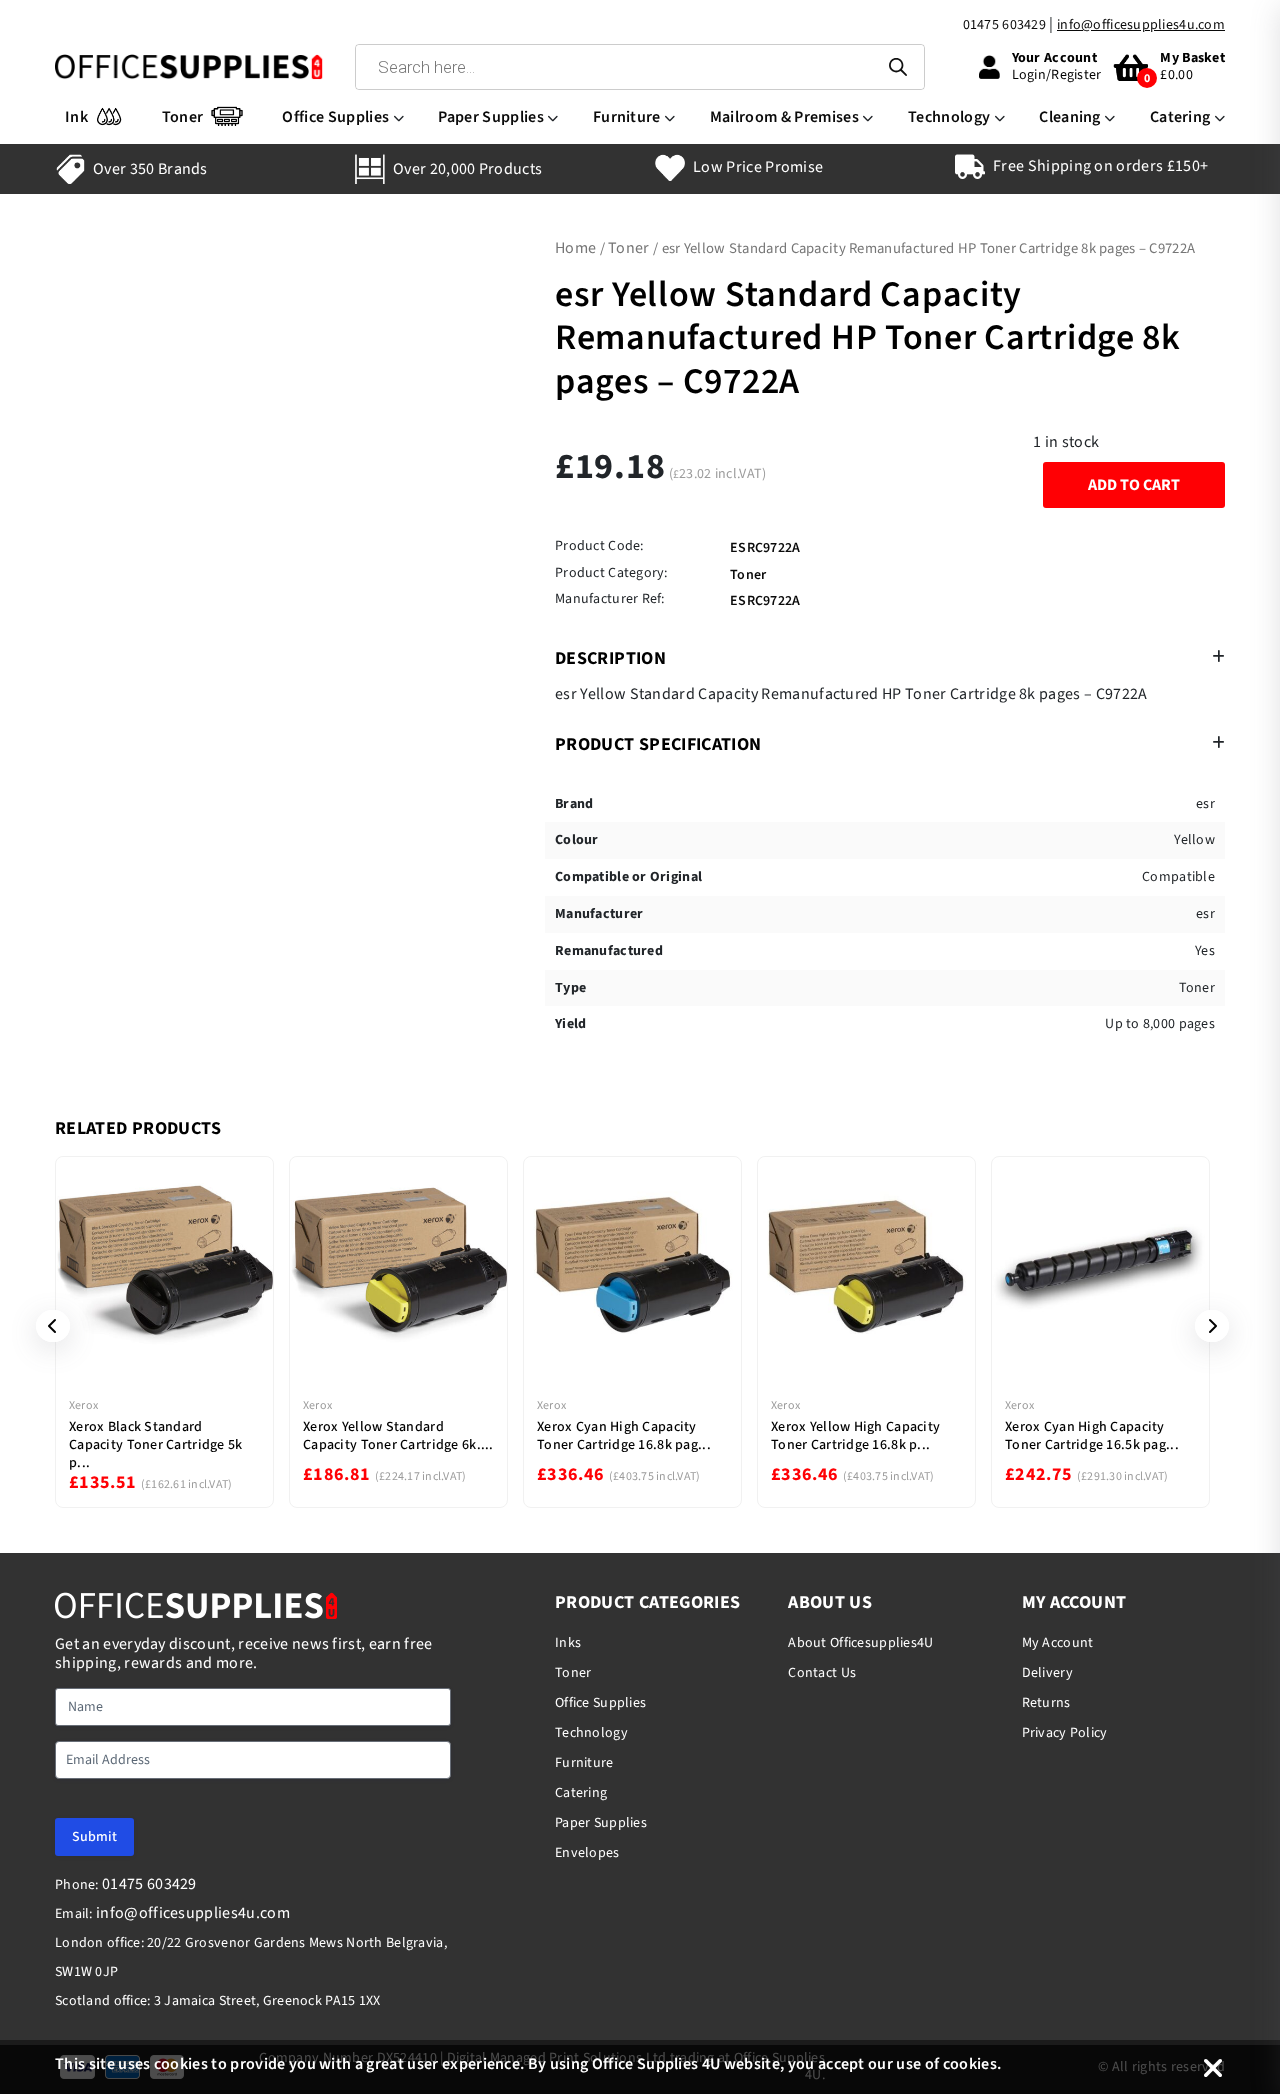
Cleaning (1070, 117)
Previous (46, 1326)
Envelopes (587, 1853)
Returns (1046, 1703)
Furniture (627, 117)
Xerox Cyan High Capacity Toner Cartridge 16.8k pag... (624, 1436)
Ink (76, 117)
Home (575, 248)
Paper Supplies (490, 117)
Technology (949, 117)
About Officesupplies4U (860, 1643)
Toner (183, 117)
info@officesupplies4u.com (1141, 25)
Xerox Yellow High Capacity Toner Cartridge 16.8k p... (855, 1436)
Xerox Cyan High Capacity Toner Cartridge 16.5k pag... (1092, 1436)
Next (1205, 1326)
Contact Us (822, 1673)
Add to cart (1134, 485)
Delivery (1047, 1673)
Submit (94, 1837)
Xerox (83, 1405)
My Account (1058, 1643)
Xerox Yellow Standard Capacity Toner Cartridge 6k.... (398, 1436)
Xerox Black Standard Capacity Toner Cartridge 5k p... (156, 1445)
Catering (1180, 117)
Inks (568, 1643)
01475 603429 (1004, 25)
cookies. (972, 2064)
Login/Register (1057, 75)
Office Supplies (335, 117)
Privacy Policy (1065, 1733)
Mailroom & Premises (784, 117)
